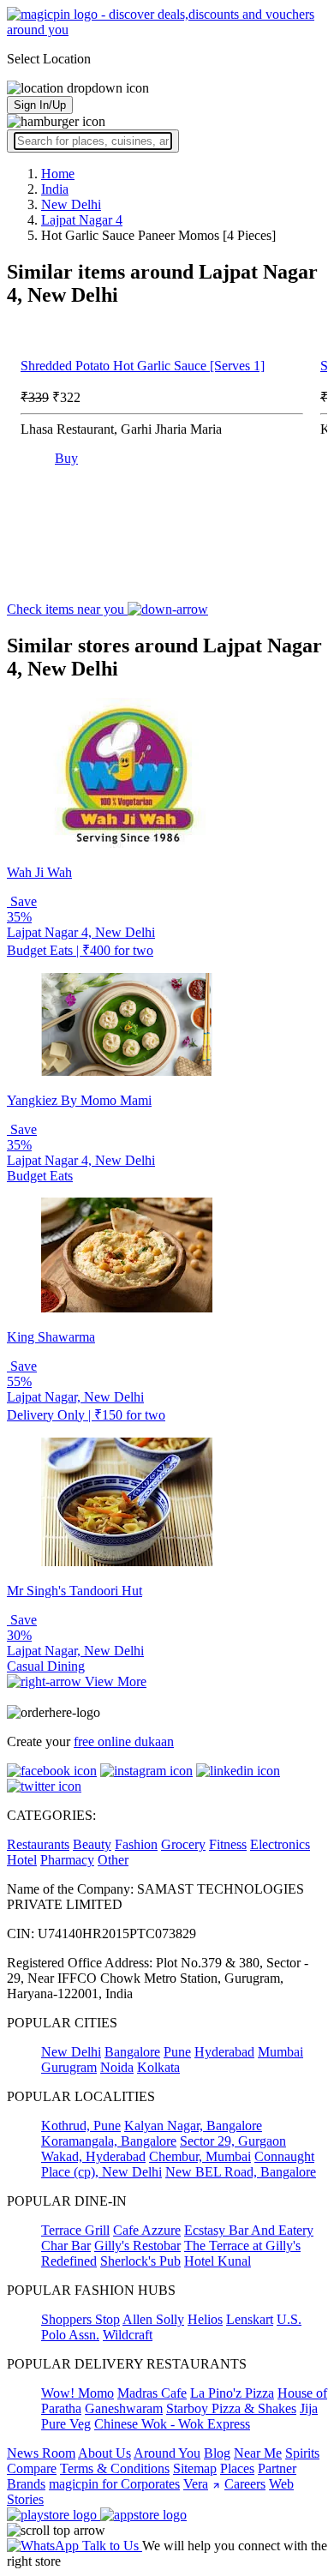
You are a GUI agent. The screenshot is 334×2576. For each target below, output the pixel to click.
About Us (104, 2453)
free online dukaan (124, 1741)
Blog (217, 2453)
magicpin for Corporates (114, 2484)
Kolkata (158, 2067)
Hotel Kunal (218, 2261)
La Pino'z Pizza (232, 2393)
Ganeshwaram (124, 2408)
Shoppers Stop (81, 2319)
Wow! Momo (78, 2393)
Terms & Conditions (115, 2468)
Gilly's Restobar (137, 2246)
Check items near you (67, 609)
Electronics (280, 1844)
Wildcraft (128, 2335)
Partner (277, 2468)
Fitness (228, 1844)
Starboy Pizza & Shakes (231, 2408)
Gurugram (69, 2067)
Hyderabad (224, 2052)
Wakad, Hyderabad (93, 2156)
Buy (66, 458)
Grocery (183, 1844)
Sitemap (195, 2468)
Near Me (258, 2453)
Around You (167, 2453)
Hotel (22, 1860)
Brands (26, 2484)
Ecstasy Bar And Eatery (249, 2230)
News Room (41, 2453)
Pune (177, 2052)
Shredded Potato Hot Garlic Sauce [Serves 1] (143, 366)
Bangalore (132, 2052)
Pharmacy (67, 1860)
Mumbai (280, 2052)
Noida (117, 2067)
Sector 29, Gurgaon (233, 2141)
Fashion (136, 1844)
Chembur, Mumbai (200, 2156)
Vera (196, 2484)
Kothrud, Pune (81, 2126)
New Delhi (71, 2052)
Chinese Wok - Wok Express (172, 2424)
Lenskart (250, 2319)
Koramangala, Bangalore (109, 2141)
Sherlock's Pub (140, 2261)
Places (237, 2468)
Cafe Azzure (147, 2230)
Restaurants (38, 1844)
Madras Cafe (152, 2393)
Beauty (92, 1844)
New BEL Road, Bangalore (241, 2172)
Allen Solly (153, 2319)
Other (113, 1860)
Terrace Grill (75, 2230)
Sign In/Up (40, 105)
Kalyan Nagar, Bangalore (193, 2126)
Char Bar (66, 2246)
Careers (245, 2484)
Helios (205, 2319)
